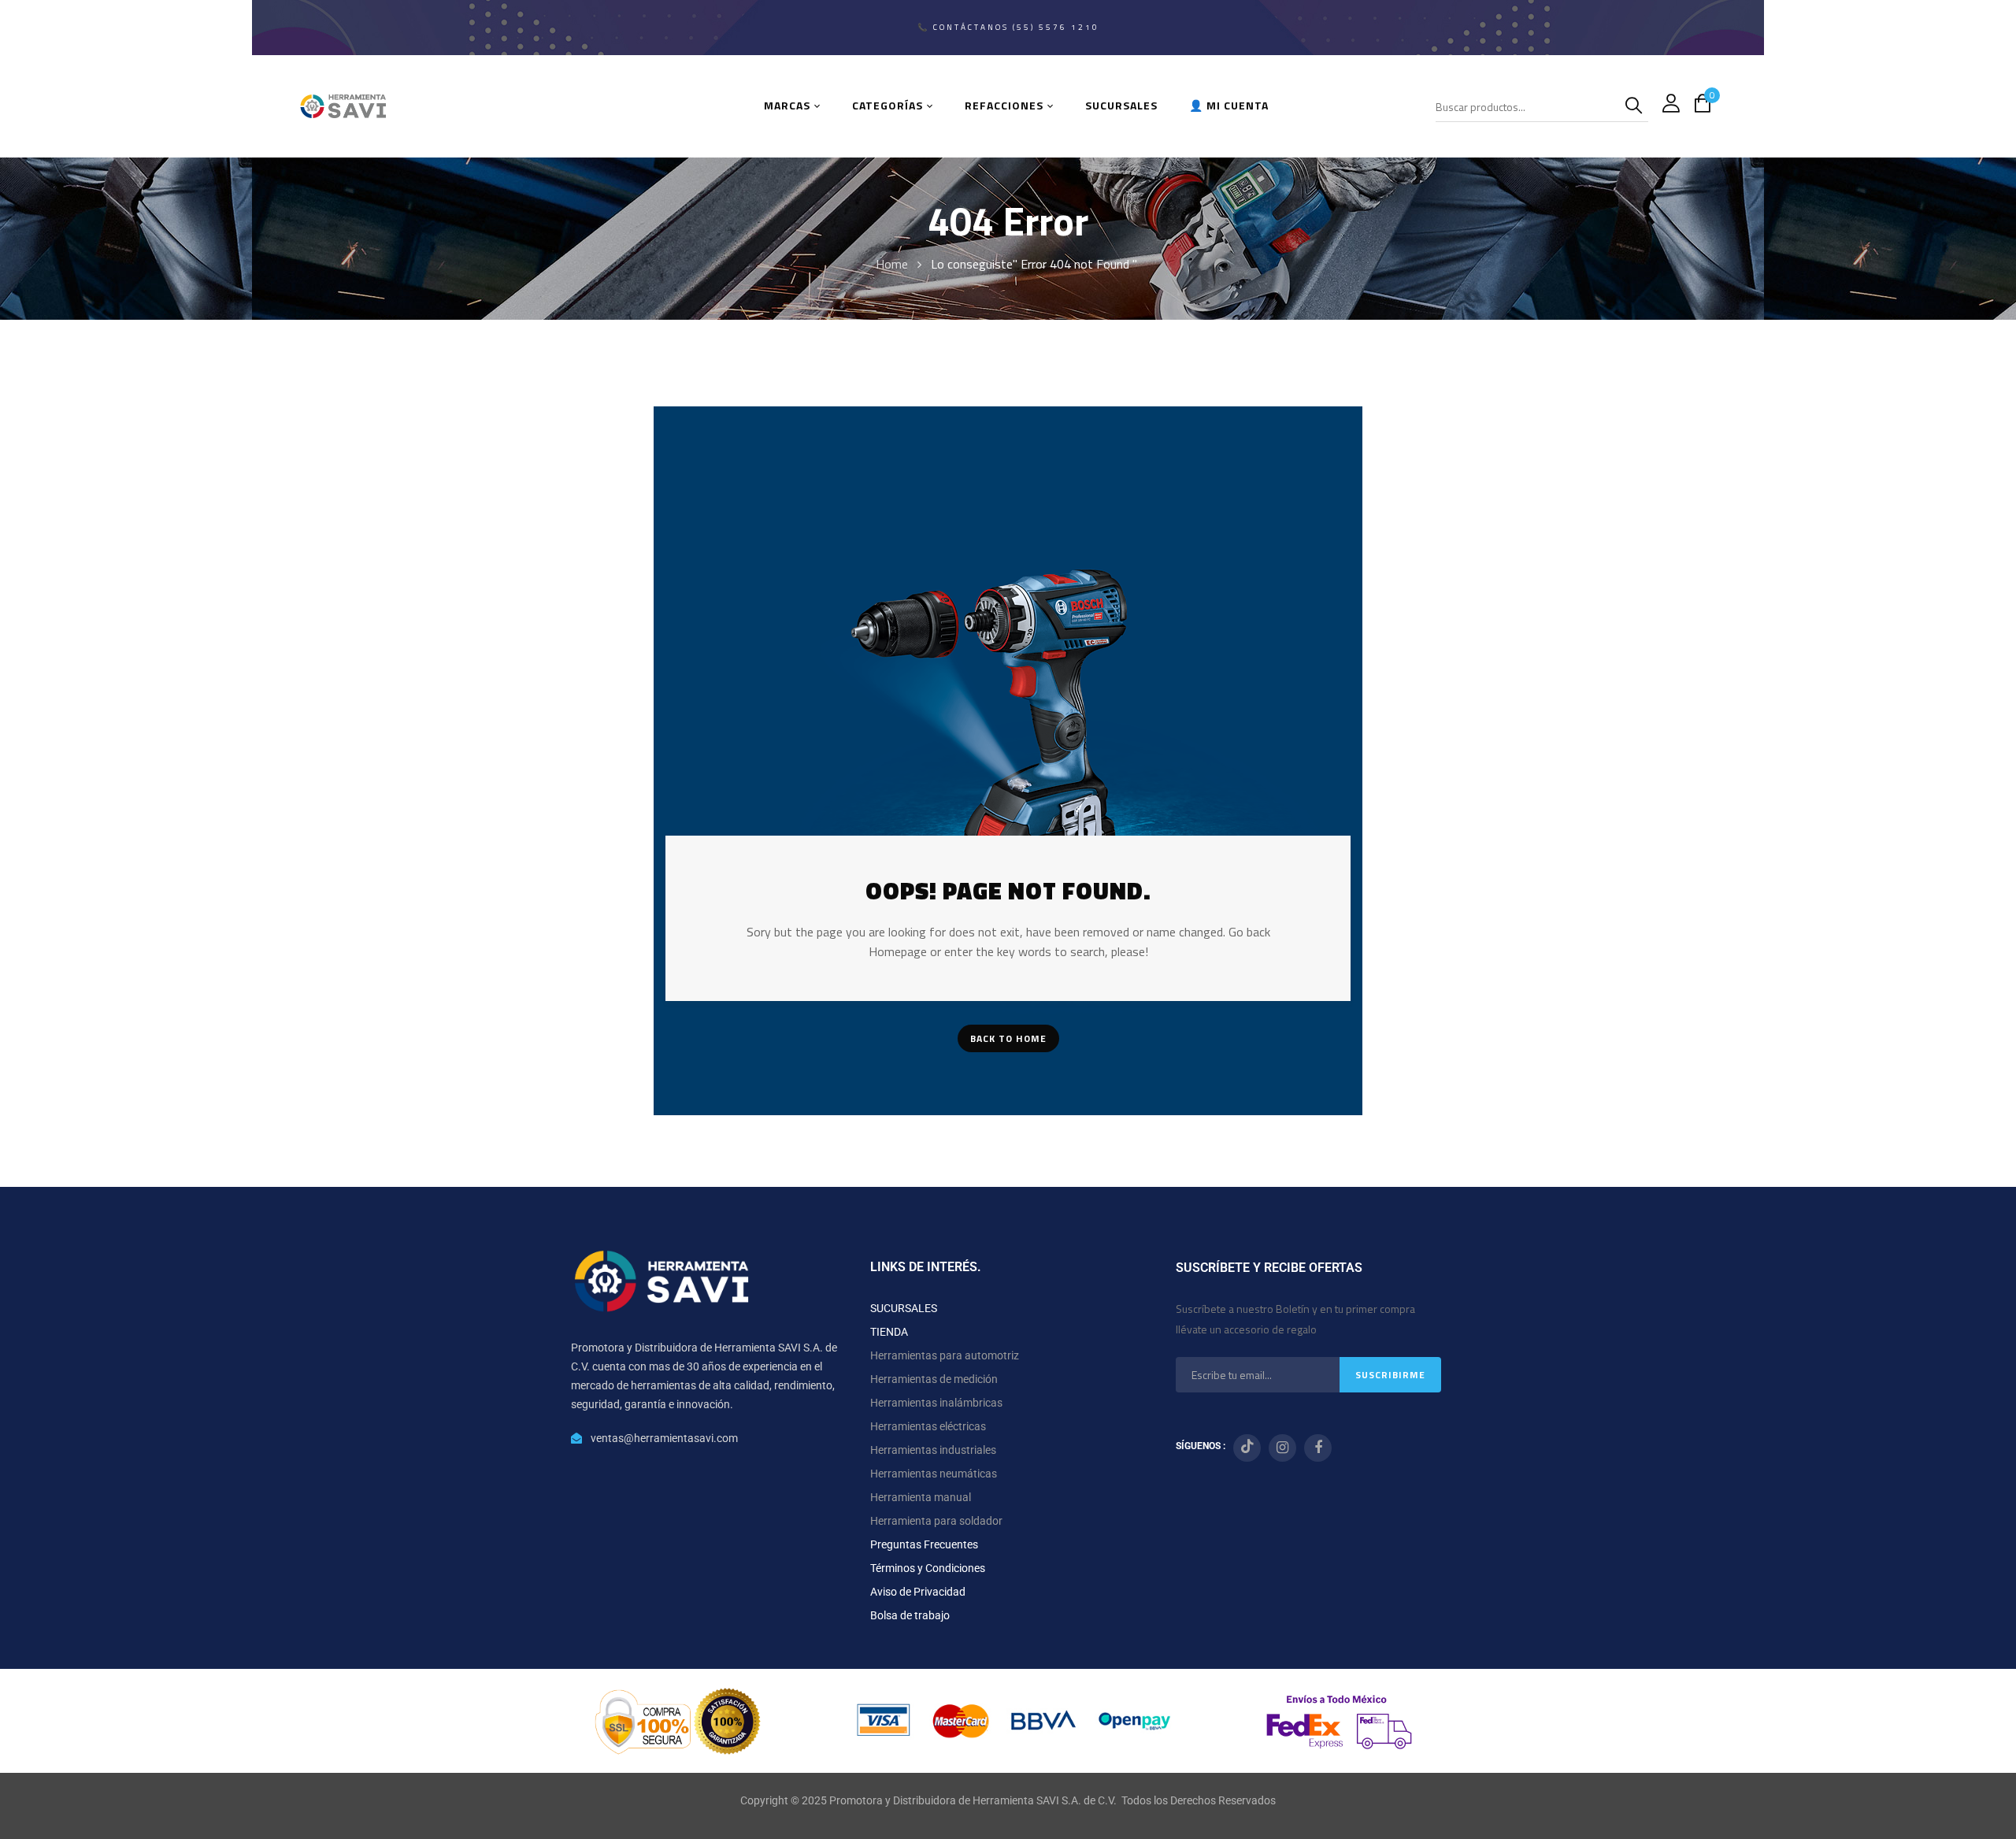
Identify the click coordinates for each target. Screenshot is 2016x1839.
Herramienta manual (921, 1497)
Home (892, 264)
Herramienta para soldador (936, 1521)
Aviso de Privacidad (918, 1592)
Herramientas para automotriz (945, 1355)
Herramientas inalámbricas (936, 1403)
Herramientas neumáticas (934, 1474)
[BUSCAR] (1636, 106)
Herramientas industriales (933, 1450)
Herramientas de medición (934, 1379)
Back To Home (1008, 1038)
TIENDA (889, 1332)
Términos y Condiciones (928, 1568)
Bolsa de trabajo (910, 1615)
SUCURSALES (904, 1308)
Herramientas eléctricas (928, 1426)
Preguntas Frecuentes (924, 1544)
